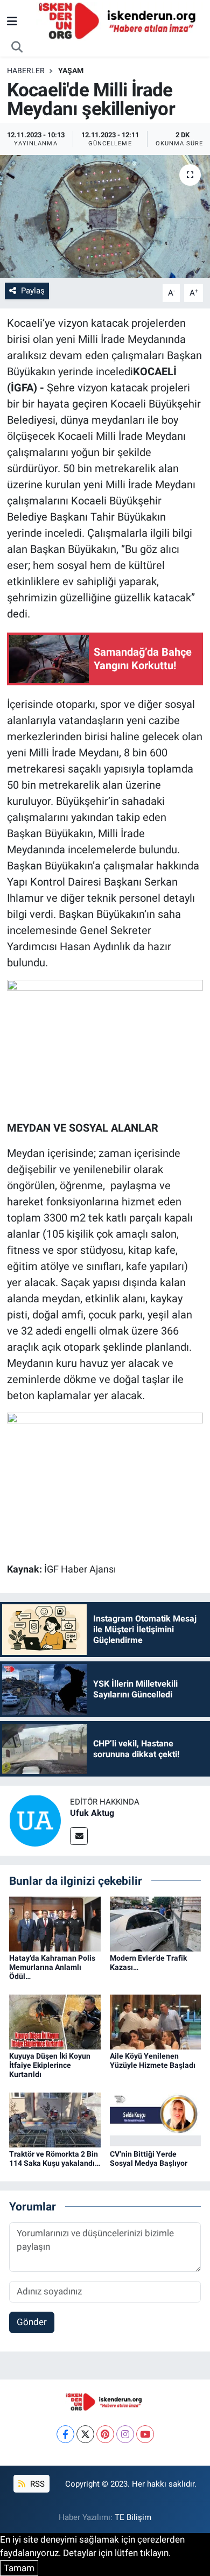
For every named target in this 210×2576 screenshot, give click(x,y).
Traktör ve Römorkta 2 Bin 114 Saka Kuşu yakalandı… (55, 2159)
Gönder (32, 2322)
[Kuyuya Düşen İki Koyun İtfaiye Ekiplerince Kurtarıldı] (55, 2021)
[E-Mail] (79, 1836)
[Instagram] (125, 2434)
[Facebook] (65, 2434)
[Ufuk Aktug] (35, 1820)
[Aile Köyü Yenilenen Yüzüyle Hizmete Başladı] (156, 2021)
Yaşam (71, 71)
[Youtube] (145, 2434)
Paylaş (33, 291)
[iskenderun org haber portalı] (120, 20)
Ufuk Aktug (92, 1813)
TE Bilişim (133, 2517)
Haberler (26, 71)
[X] (85, 2434)
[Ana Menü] (12, 21)
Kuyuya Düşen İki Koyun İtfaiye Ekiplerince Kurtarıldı (50, 2065)
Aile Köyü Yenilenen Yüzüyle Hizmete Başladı (153, 2061)
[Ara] (17, 47)
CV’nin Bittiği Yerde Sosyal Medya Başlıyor (149, 2159)
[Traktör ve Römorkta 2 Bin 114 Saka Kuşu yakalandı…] (55, 2119)
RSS (36, 2484)
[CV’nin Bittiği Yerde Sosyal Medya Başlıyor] (156, 2119)
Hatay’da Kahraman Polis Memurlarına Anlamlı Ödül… (52, 1967)
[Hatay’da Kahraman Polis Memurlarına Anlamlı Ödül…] (55, 1924)
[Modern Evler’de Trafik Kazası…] (156, 1924)
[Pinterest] (105, 2434)
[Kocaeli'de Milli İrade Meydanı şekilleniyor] (105, 217)
